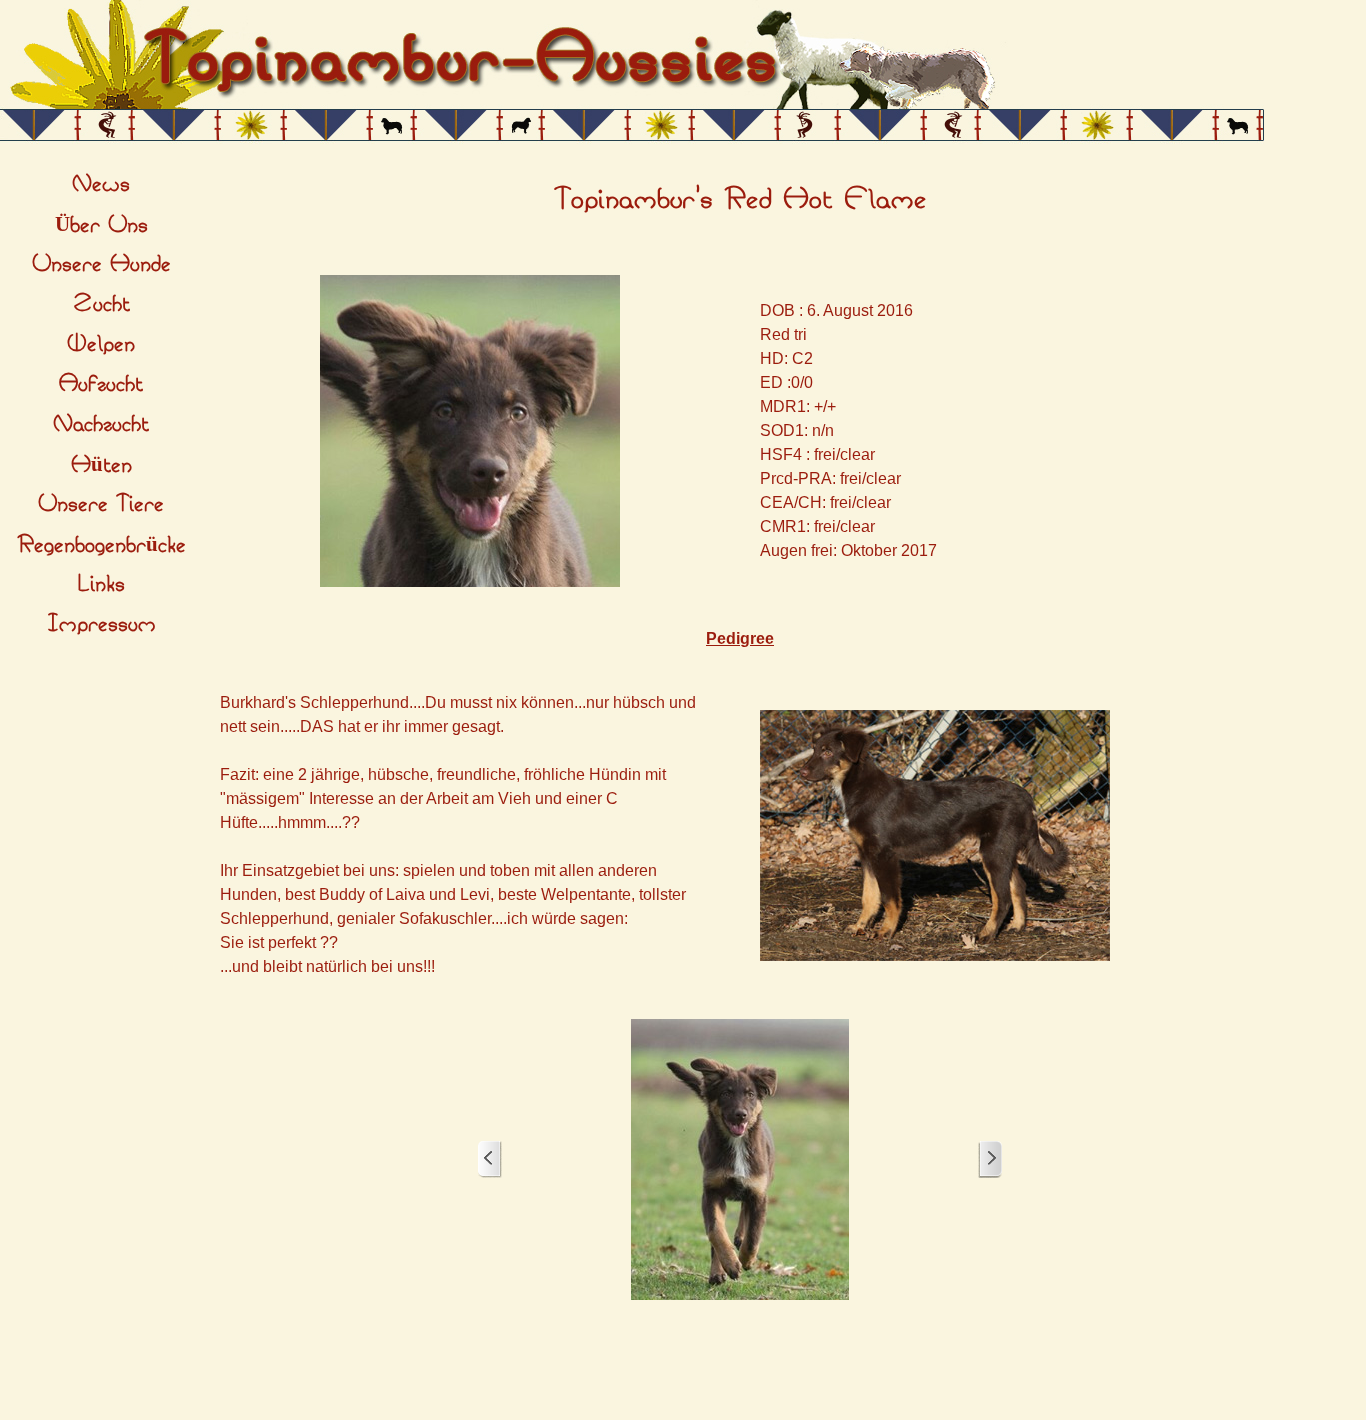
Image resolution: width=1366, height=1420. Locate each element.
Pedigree (740, 638)
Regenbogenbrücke (101, 545)
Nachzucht (101, 424)
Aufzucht (101, 384)
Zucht (101, 304)
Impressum (101, 624)
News (101, 184)
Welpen (101, 344)
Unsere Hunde (101, 264)
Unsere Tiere (101, 504)
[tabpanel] (740, 200)
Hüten (101, 465)
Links (101, 584)
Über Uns (101, 225)
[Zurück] (490, 1159)
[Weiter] (990, 1159)
